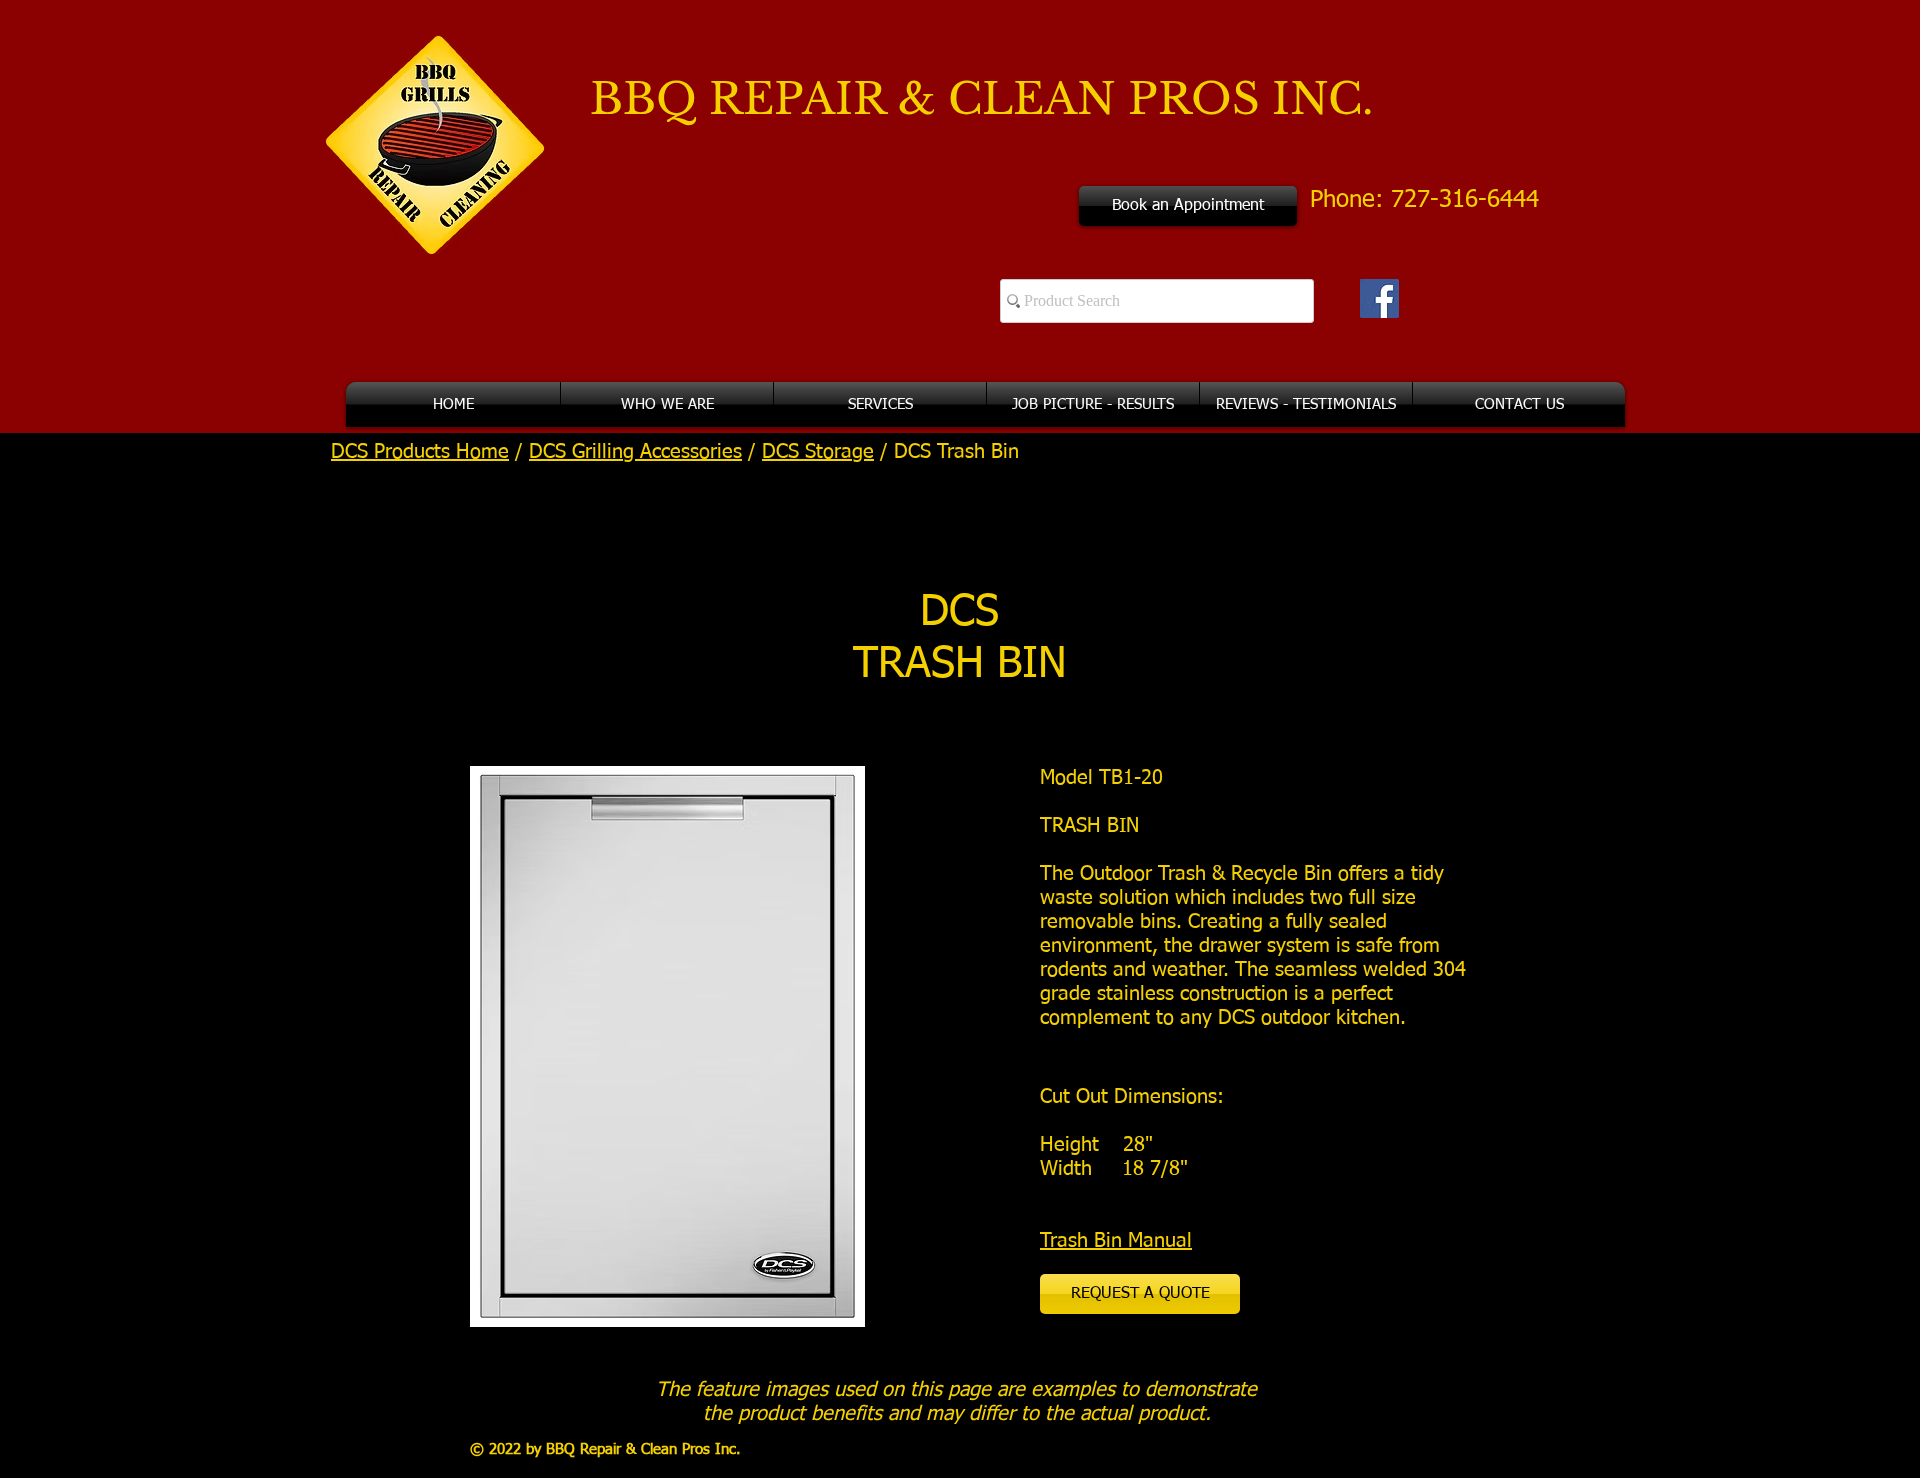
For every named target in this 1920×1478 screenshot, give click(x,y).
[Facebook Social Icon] (1379, 298)
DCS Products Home (420, 452)
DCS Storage (818, 452)
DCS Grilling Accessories (635, 452)
